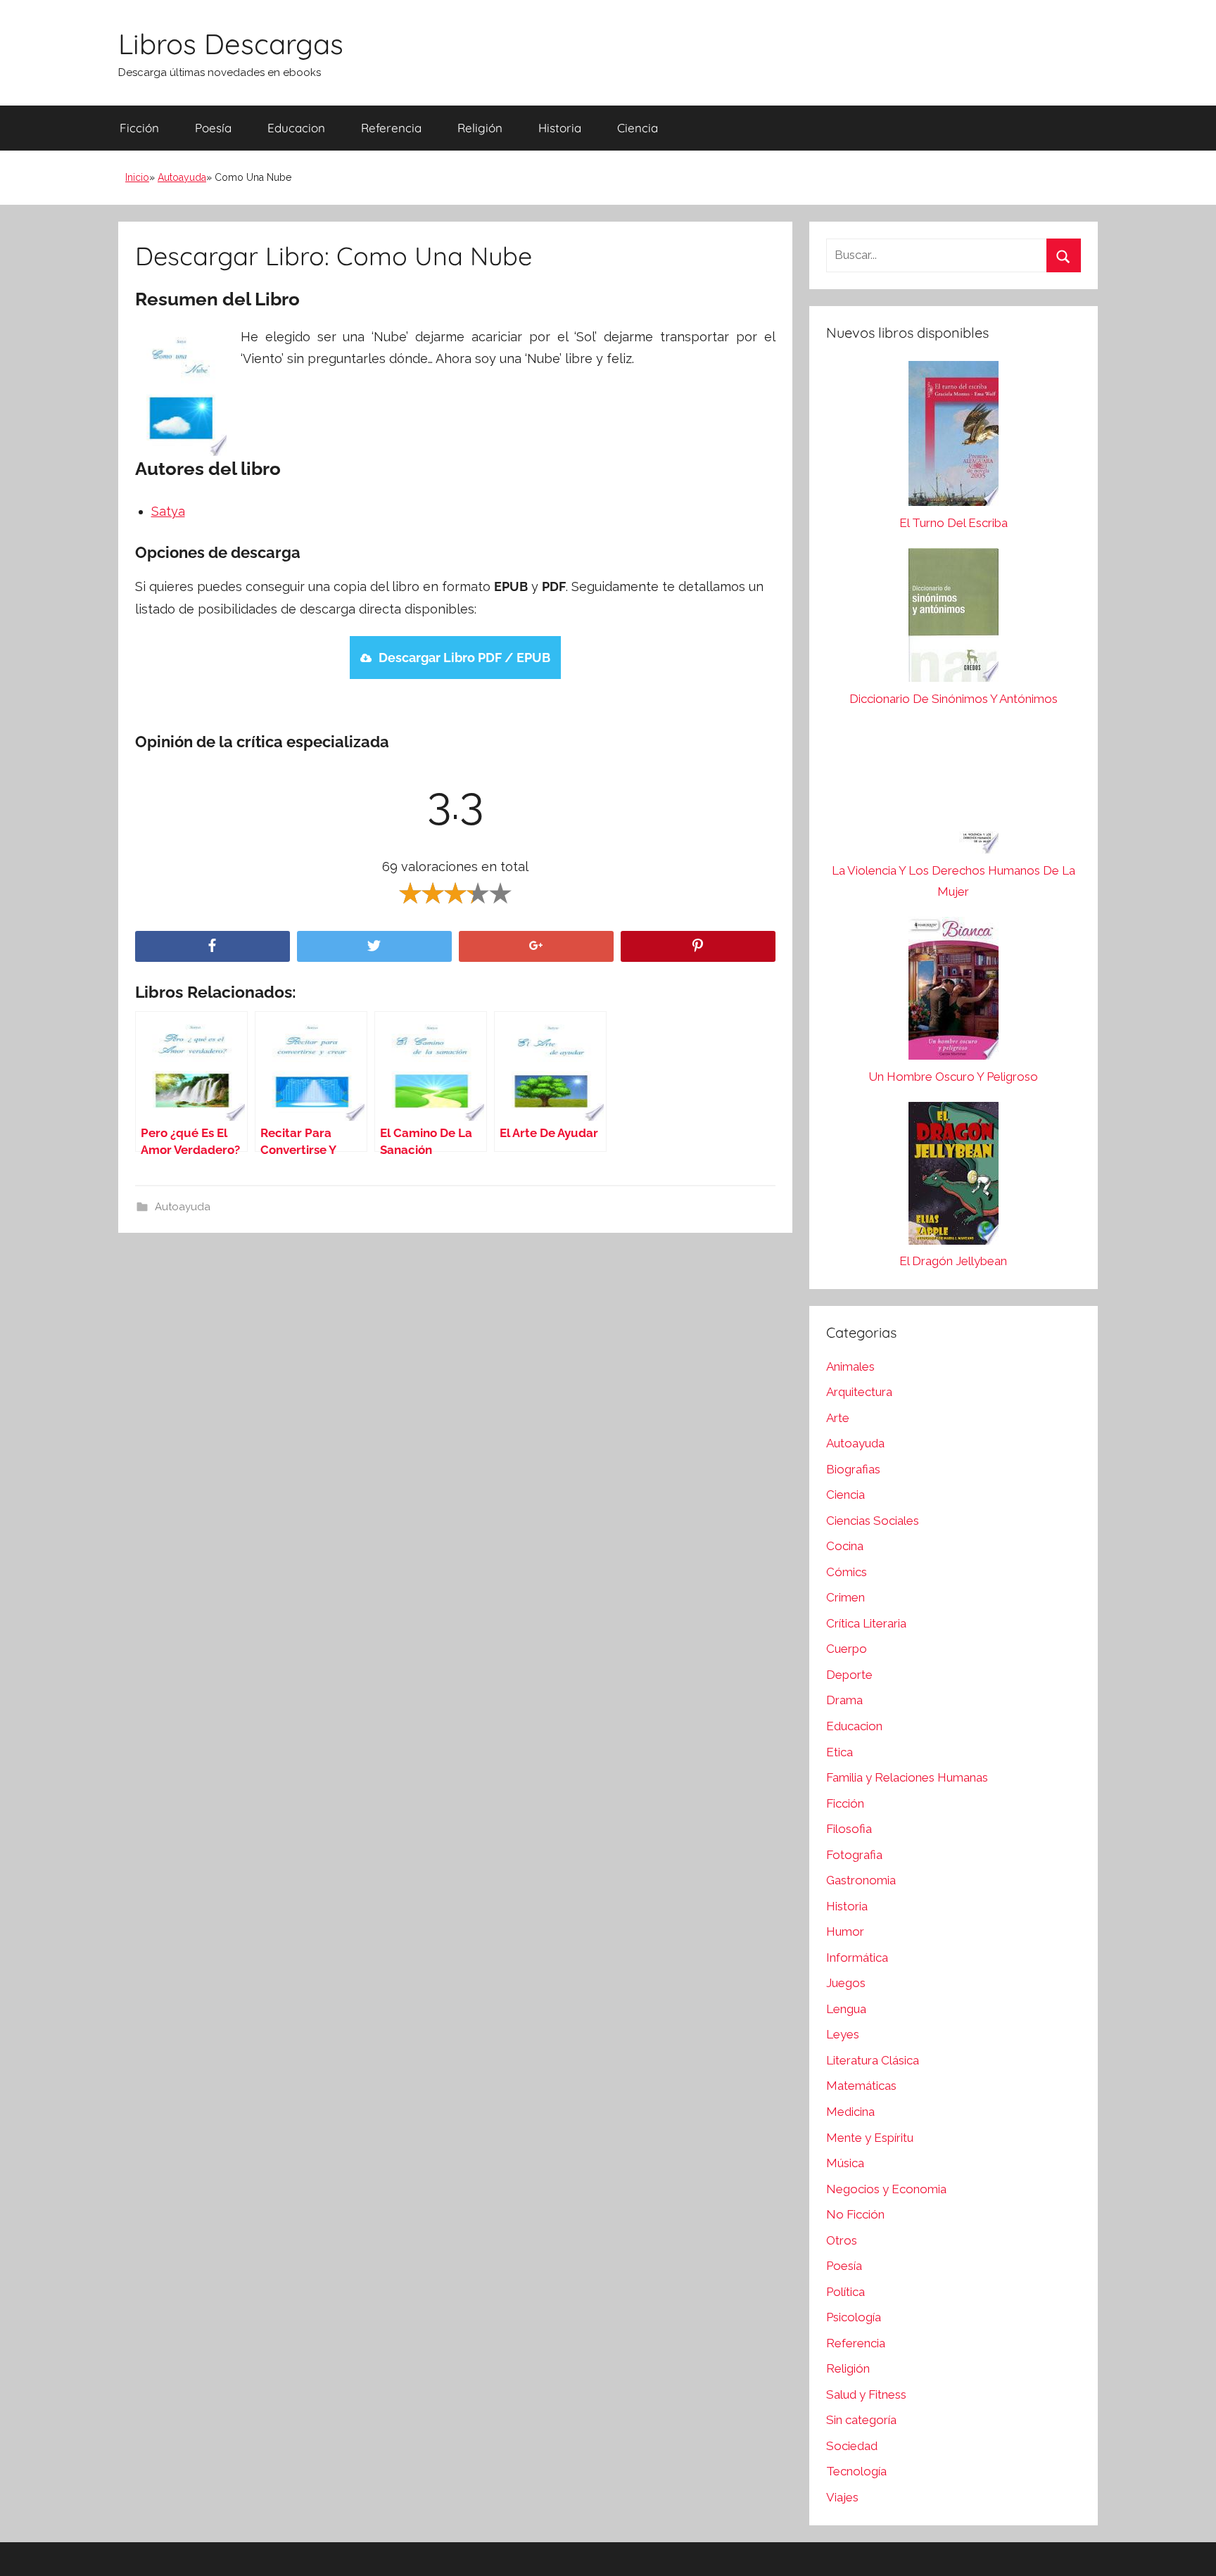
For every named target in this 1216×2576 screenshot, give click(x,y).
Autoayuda (182, 177)
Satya (168, 511)
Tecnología (856, 2471)
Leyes (843, 2034)
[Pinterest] (698, 947)
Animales (850, 1366)
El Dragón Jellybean (953, 1261)
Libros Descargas (231, 44)
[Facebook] (213, 947)
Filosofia (849, 1829)
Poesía (213, 128)
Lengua (846, 2009)
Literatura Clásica (873, 2060)
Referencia (391, 128)
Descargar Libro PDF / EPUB (464, 658)
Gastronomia (861, 1880)
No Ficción (855, 2214)
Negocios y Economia (886, 2189)
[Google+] (536, 947)
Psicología (854, 2317)
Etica (840, 1752)
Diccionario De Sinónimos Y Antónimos (954, 699)
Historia (560, 128)
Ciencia (638, 128)
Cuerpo (847, 1649)
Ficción (139, 128)
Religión (480, 128)
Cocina (845, 1546)
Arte (838, 1418)
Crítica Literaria (866, 1623)
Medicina (850, 2112)
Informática (857, 1958)
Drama (844, 1700)
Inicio (137, 177)
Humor (845, 1931)
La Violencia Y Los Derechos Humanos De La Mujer (954, 881)
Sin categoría (861, 2420)
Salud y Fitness (866, 2394)
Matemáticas (861, 2086)
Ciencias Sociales (873, 1521)
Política (845, 2292)
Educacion (296, 128)
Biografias (853, 1469)
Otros (842, 2240)
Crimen (845, 1597)
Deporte (849, 1675)
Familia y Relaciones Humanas (907, 1777)
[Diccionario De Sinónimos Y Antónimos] (954, 618)
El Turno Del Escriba (954, 523)
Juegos (846, 1983)
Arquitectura (859, 1392)
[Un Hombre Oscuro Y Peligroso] (954, 992)
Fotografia (854, 1855)
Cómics (847, 1572)
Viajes (842, 2497)
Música (845, 2163)
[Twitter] (374, 947)
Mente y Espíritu (870, 2138)
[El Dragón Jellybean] (954, 1177)
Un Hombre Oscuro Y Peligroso (953, 1077)
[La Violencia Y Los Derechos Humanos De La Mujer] (954, 792)
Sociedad (852, 2446)
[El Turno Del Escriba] (954, 437)
